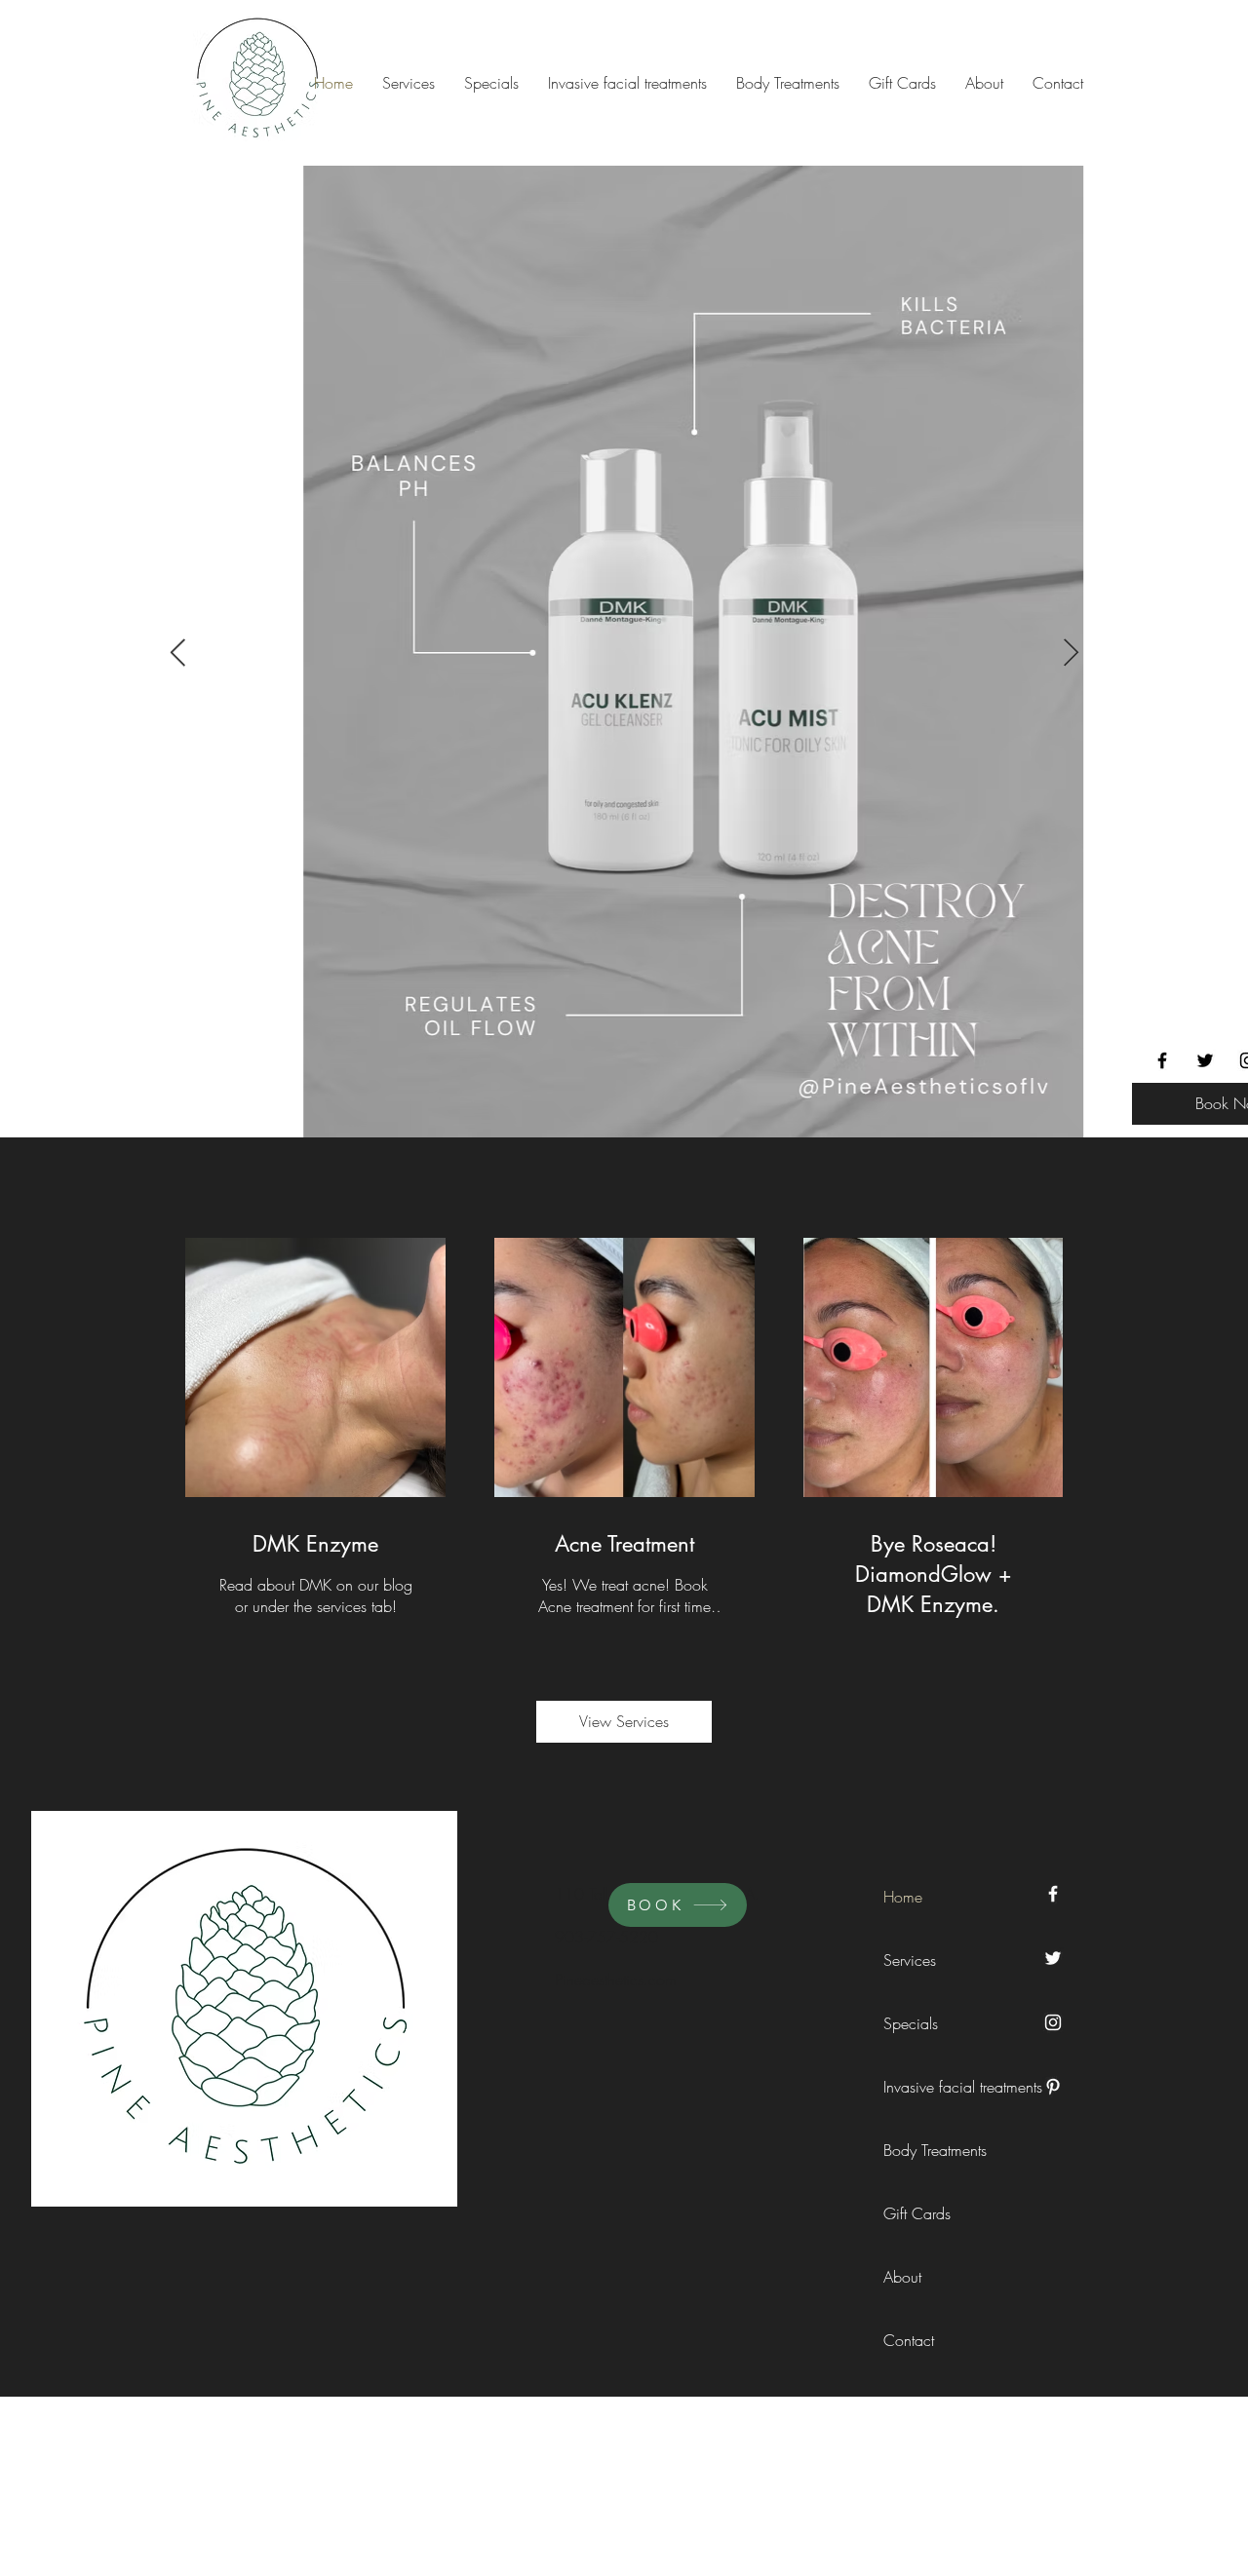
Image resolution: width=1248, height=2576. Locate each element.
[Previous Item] (177, 654)
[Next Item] (1071, 654)
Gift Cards (917, 2213)
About (902, 2277)
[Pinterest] (1053, 2087)
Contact (909, 2340)
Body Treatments (927, 2150)
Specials (911, 2023)
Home (903, 1897)
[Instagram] (1053, 2022)
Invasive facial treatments (927, 2087)
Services (910, 1960)
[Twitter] (1205, 1060)
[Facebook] (1162, 1060)
